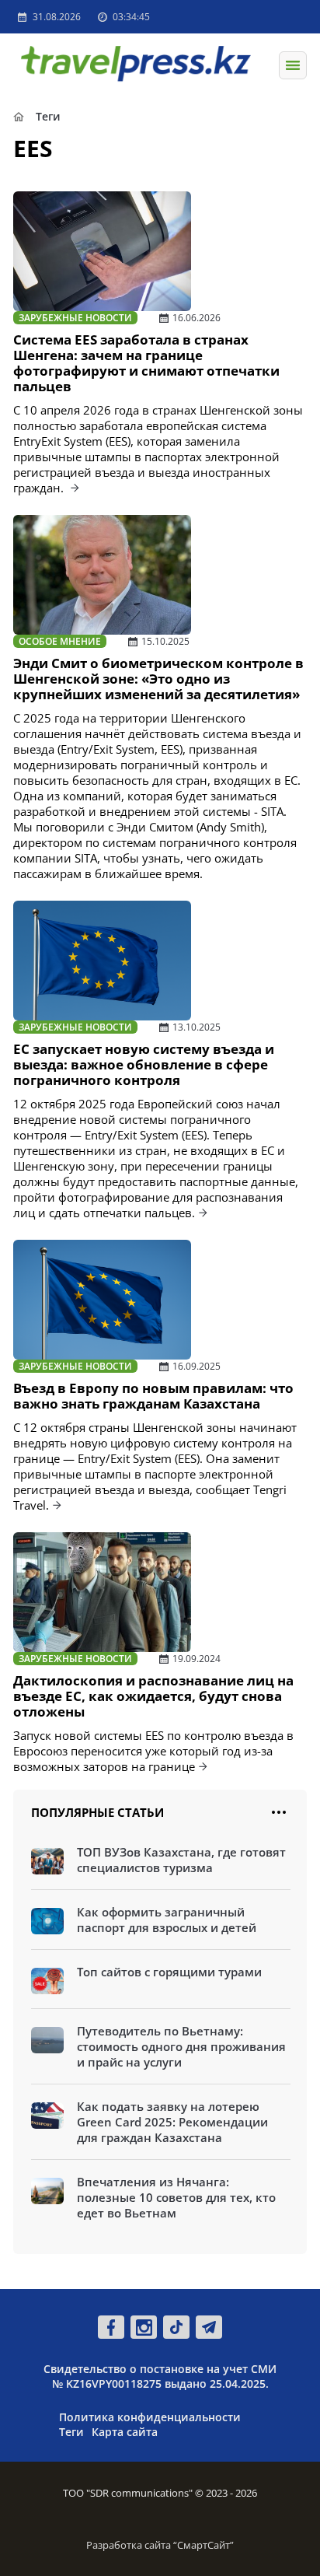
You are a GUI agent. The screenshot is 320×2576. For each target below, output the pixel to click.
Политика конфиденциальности (150, 2417)
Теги (71, 2432)
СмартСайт (203, 2545)
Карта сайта (125, 2432)
